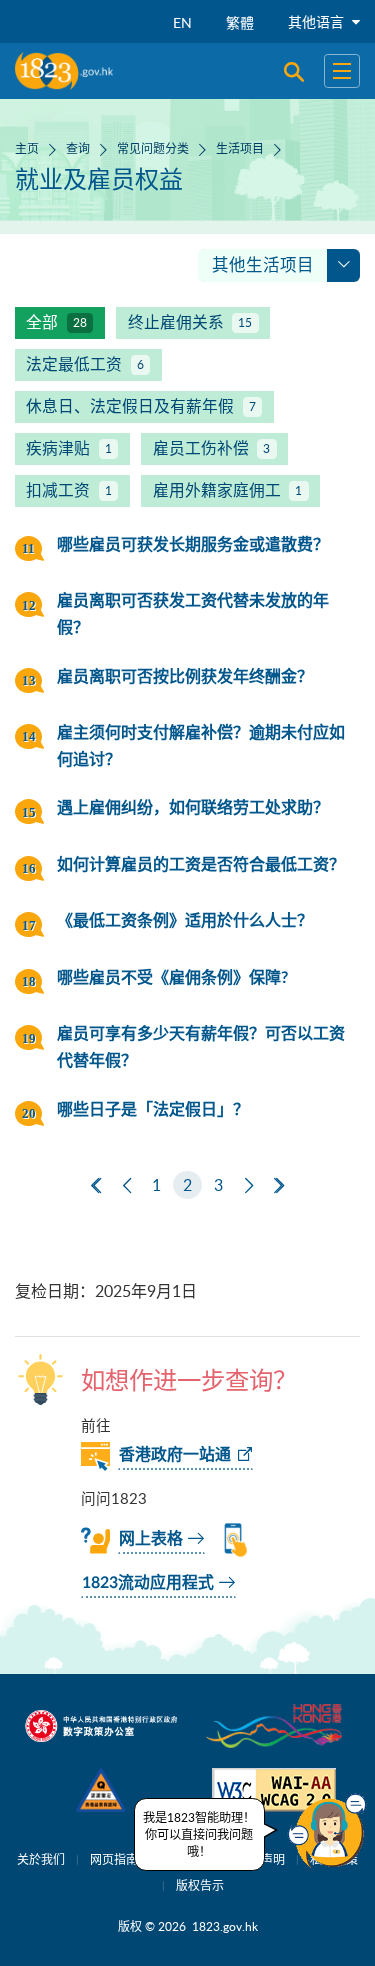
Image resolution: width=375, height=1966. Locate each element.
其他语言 (318, 21)
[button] (327, 1831)
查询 (78, 148)
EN (182, 22)
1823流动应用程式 (148, 1583)
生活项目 (240, 148)
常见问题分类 (153, 148)
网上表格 (151, 1539)
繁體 (240, 22)
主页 (27, 148)
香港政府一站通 (175, 1455)
